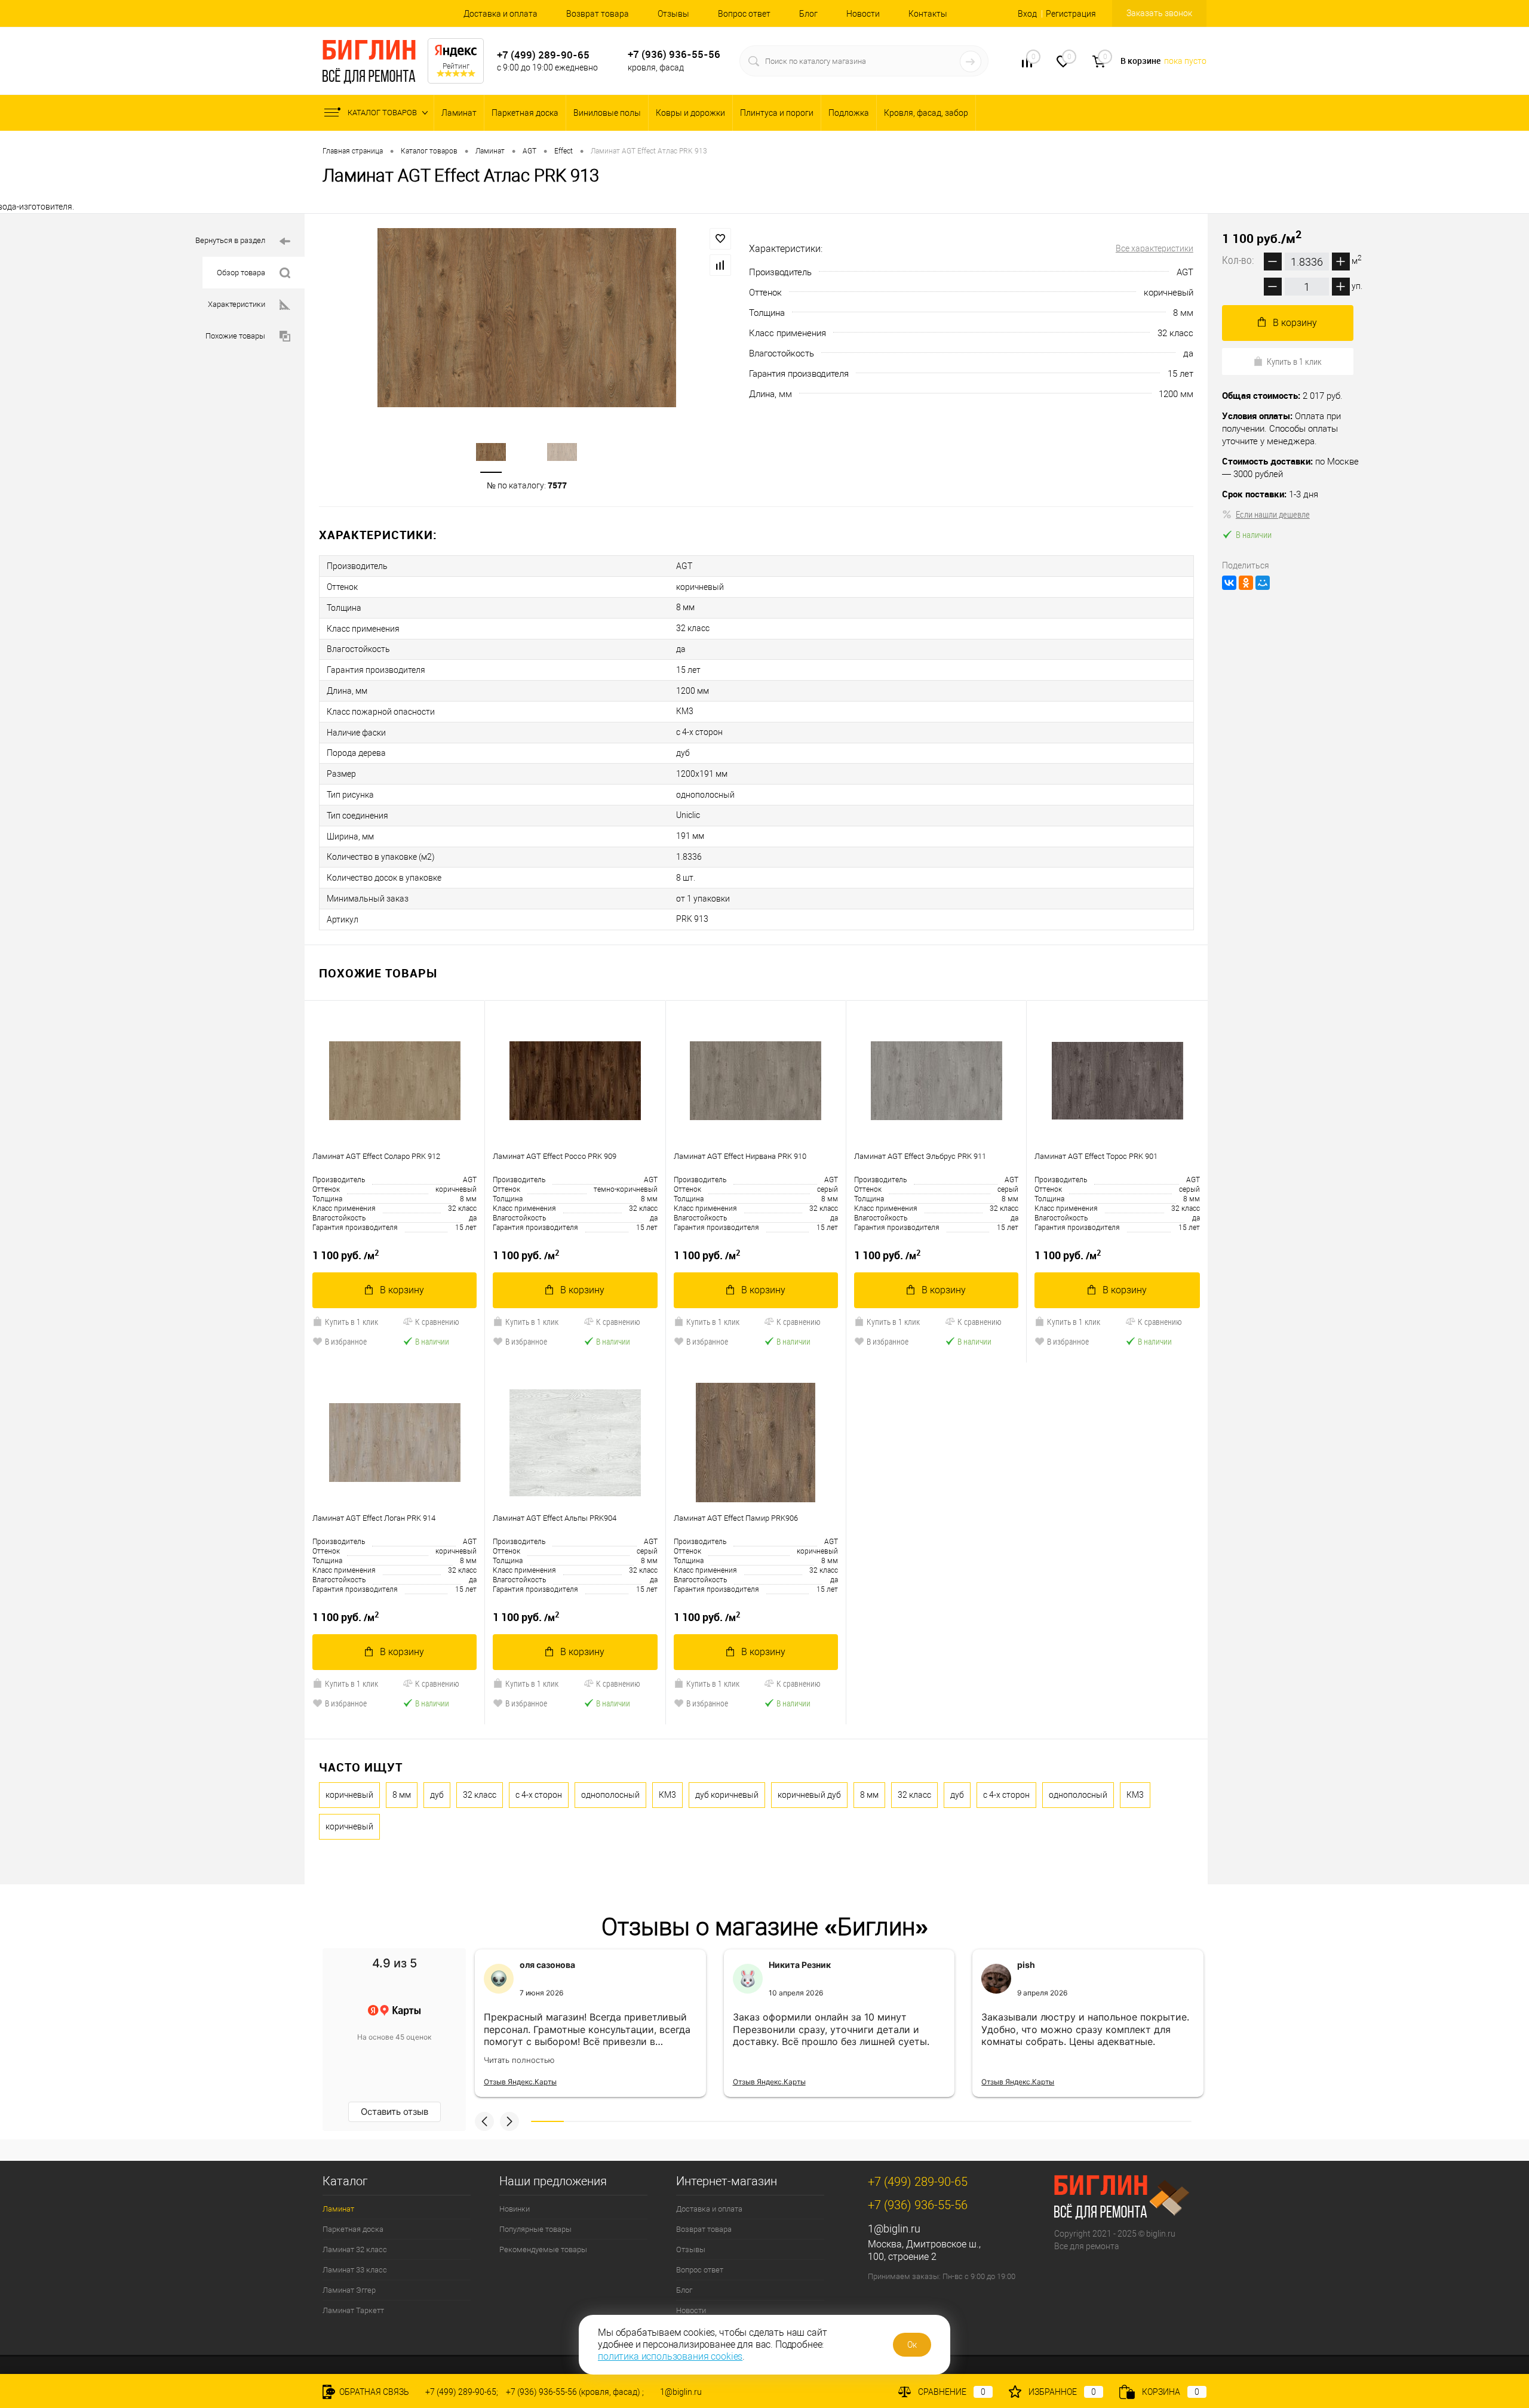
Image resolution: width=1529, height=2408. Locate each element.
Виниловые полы (607, 113)
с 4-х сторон (539, 1795)
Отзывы (673, 14)
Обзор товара (241, 273)
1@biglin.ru (894, 2229)
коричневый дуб (809, 1795)
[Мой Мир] (1263, 583)
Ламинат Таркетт (353, 2310)
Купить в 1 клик (351, 1322)
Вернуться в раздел (230, 240)
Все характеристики (1155, 248)
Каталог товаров (383, 113)
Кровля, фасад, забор (926, 113)
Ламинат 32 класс (355, 2249)
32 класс (480, 1795)
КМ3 (667, 1795)
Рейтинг (456, 66)
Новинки (515, 2209)
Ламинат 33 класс (355, 2270)
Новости (863, 14)
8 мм (402, 1795)
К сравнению (437, 1322)
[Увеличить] (527, 318)
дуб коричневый (727, 1795)
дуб (437, 1795)
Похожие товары (235, 336)
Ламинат (459, 113)
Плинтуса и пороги (777, 113)
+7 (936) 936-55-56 (674, 54)
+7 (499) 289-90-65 (543, 55)
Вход (1027, 14)
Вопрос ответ (744, 14)
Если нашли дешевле (1273, 514)
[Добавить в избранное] (720, 239)
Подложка (849, 113)
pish (1026, 1965)
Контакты (928, 14)
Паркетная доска (525, 113)
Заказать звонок (1159, 13)
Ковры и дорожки (690, 113)
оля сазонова (547, 1965)
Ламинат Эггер (349, 2290)
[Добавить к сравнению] (720, 265)
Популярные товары (535, 2229)
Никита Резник (800, 1965)
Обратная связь (373, 2392)
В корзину (402, 1290)
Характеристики (237, 304)
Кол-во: (1239, 260)
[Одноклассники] (1246, 583)
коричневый (349, 1795)
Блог (808, 14)
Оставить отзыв (394, 2112)
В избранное (346, 1341)
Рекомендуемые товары (543, 2249)
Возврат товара (598, 14)
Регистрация (1071, 14)
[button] (484, 2121)
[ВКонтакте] (1229, 583)
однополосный (610, 1795)
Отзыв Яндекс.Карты (520, 2082)
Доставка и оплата (501, 14)
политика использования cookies (670, 2356)
